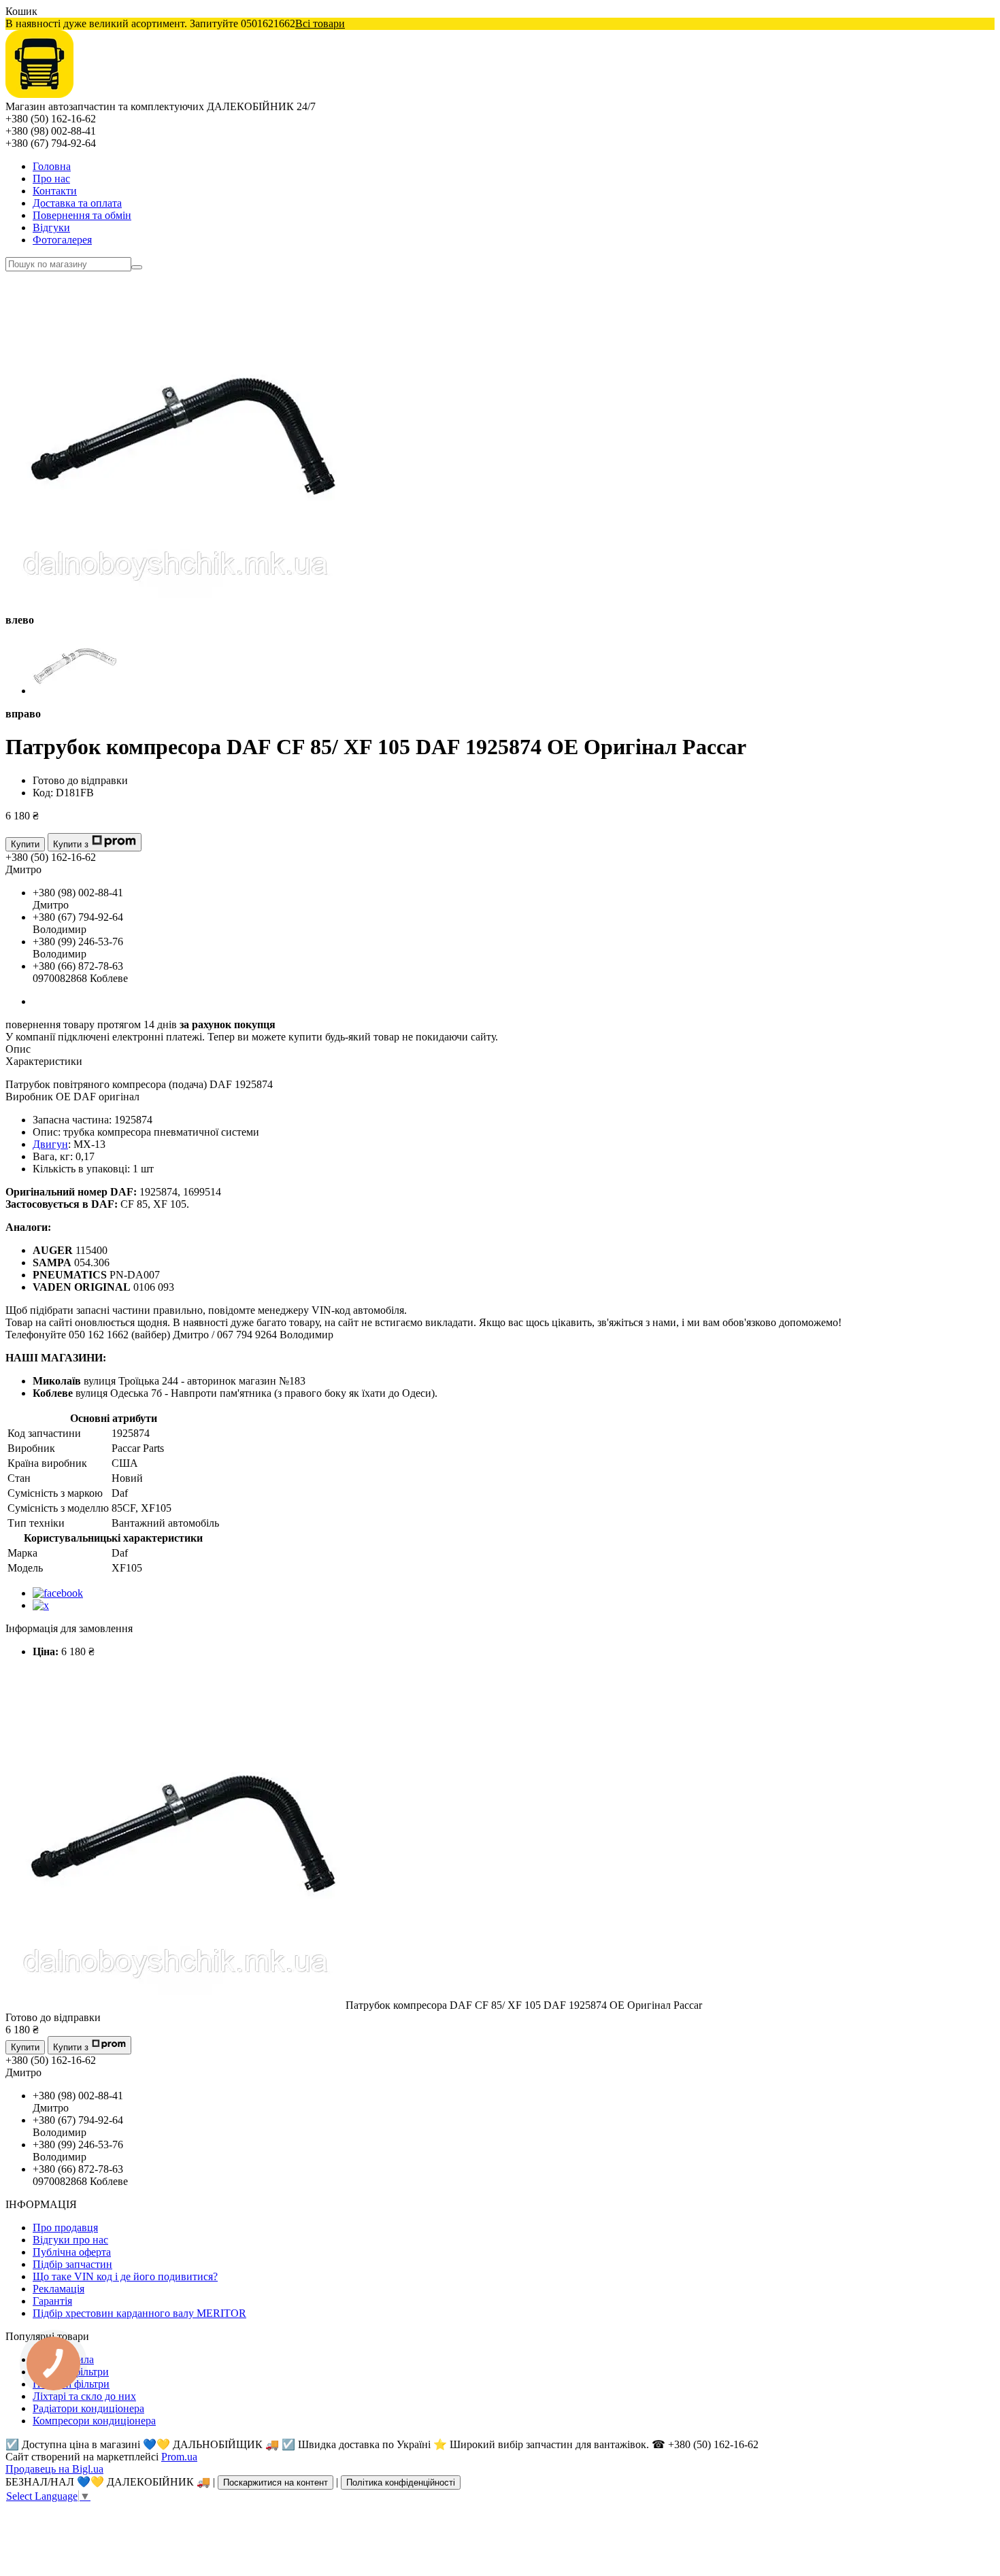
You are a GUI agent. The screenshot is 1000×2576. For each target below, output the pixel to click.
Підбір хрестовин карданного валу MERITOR (139, 2313)
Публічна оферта (72, 2252)
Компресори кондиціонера (94, 2421)
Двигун (50, 1144)
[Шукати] (137, 267)
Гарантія (52, 2301)
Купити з (71, 844)
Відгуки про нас (70, 2240)
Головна (52, 166)
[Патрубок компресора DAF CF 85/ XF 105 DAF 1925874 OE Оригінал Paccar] (176, 2005)
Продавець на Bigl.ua (54, 2469)
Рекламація (59, 2289)
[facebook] (58, 1593)
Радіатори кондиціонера (88, 2408)
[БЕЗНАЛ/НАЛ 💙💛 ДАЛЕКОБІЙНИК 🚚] (39, 94)
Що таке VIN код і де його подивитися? (125, 2276)
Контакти (55, 191)
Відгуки (51, 227)
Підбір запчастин (72, 2264)
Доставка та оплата (77, 203)
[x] (41, 1605)
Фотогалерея (62, 240)
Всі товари (320, 23)
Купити (25, 844)
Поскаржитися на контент (276, 2482)
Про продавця (65, 2227)
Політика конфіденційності (401, 2482)
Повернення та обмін (82, 215)
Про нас (51, 179)
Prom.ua (179, 2457)
